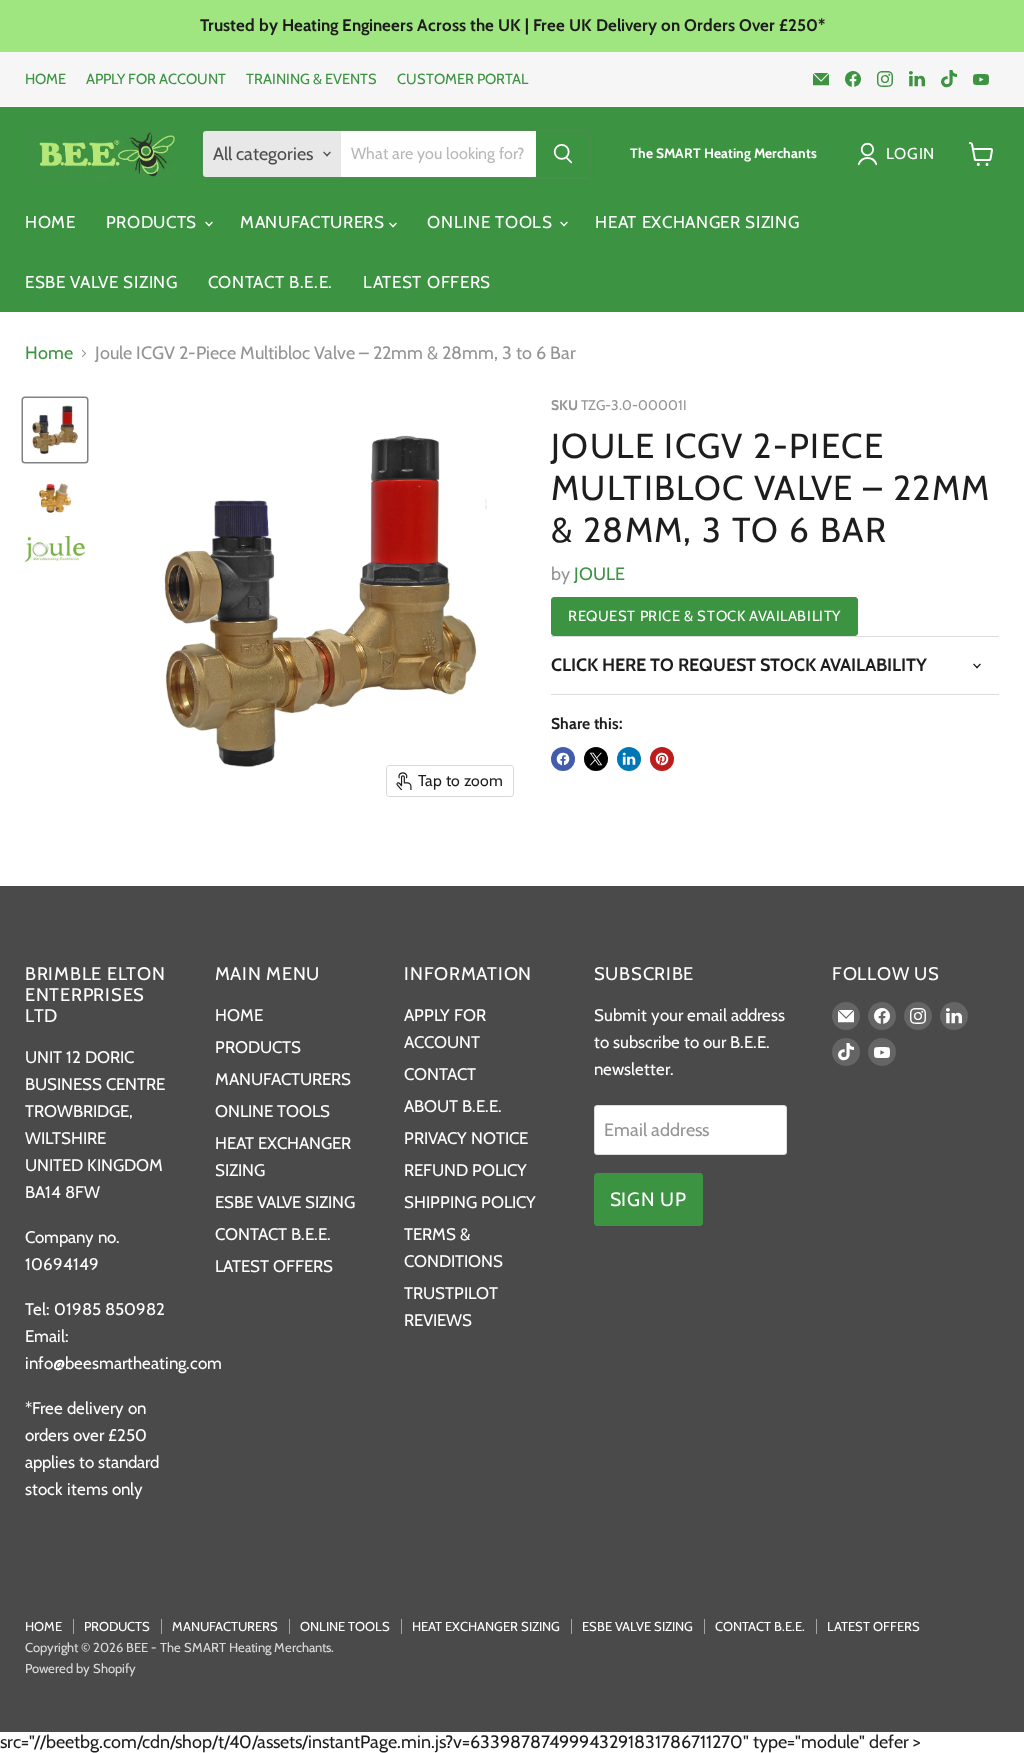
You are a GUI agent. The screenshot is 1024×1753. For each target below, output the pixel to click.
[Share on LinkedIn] (629, 759)
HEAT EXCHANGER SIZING (697, 222)
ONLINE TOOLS (492, 222)
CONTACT (440, 1074)
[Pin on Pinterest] (662, 759)
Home (49, 353)
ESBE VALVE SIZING (101, 282)
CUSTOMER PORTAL (462, 79)
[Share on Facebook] (563, 759)
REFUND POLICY (465, 1170)
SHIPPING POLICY (470, 1202)
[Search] (563, 154)
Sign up (648, 1199)
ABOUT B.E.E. (453, 1106)
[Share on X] (596, 759)
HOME (45, 79)
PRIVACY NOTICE (466, 1138)
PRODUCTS (154, 222)
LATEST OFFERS (427, 282)
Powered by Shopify (80, 1668)
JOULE (599, 574)
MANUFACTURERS (315, 222)
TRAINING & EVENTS (311, 79)
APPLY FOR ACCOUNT (156, 79)
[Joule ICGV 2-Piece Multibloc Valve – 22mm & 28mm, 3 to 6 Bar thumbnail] (55, 430)
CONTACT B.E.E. (271, 282)
